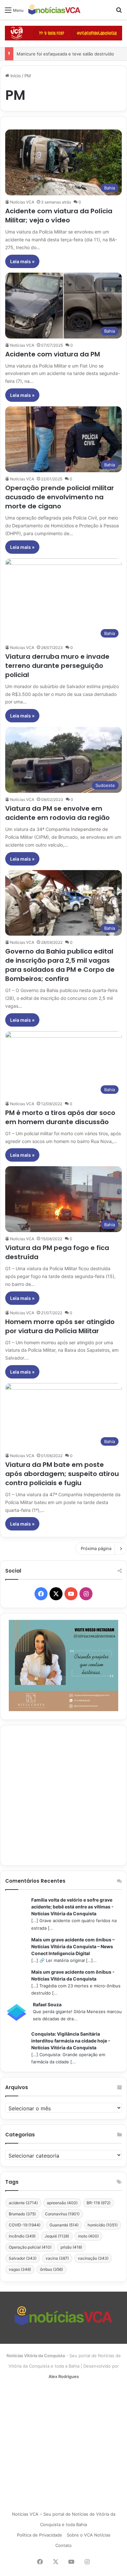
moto (88, 2236)
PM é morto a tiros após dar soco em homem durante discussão (60, 1117)
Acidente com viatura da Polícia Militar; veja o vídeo (59, 216)
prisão (71, 2247)
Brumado (22, 2214)
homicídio (103, 2225)
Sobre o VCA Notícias (89, 2535)
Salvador (23, 2258)
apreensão (62, 2203)
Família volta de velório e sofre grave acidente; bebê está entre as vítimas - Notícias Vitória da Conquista (72, 1907)
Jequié (57, 2236)
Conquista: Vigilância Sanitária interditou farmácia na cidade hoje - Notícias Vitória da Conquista (71, 2041)
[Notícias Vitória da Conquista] (54, 10)
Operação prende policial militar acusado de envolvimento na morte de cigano (60, 497)
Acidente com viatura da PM (53, 354)
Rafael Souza (47, 2004)
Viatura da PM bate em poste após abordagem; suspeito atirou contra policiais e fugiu (62, 1474)
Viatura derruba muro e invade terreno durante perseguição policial (57, 666)
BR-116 (99, 2203)
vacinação (93, 2258)
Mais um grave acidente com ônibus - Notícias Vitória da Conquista (73, 1975)
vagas (20, 2269)
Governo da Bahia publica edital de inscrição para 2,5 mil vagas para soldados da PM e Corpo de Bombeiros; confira (60, 965)
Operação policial (30, 2247)
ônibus (51, 2269)
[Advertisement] (63, 1795)
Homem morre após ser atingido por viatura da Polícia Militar (60, 1326)
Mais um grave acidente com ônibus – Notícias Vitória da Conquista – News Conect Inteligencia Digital (73, 1946)
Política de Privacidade (40, 2535)
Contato (63, 2545)
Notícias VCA (22, 202)
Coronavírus (62, 2214)
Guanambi (64, 2225)
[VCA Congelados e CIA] (63, 33)
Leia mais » (22, 261)
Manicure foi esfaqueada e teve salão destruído (65, 54)
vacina (57, 2258)
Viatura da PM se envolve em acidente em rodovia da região (57, 813)
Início (15, 76)
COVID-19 (25, 2225)
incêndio (22, 2236)
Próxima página (96, 1548)
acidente (23, 2203)
